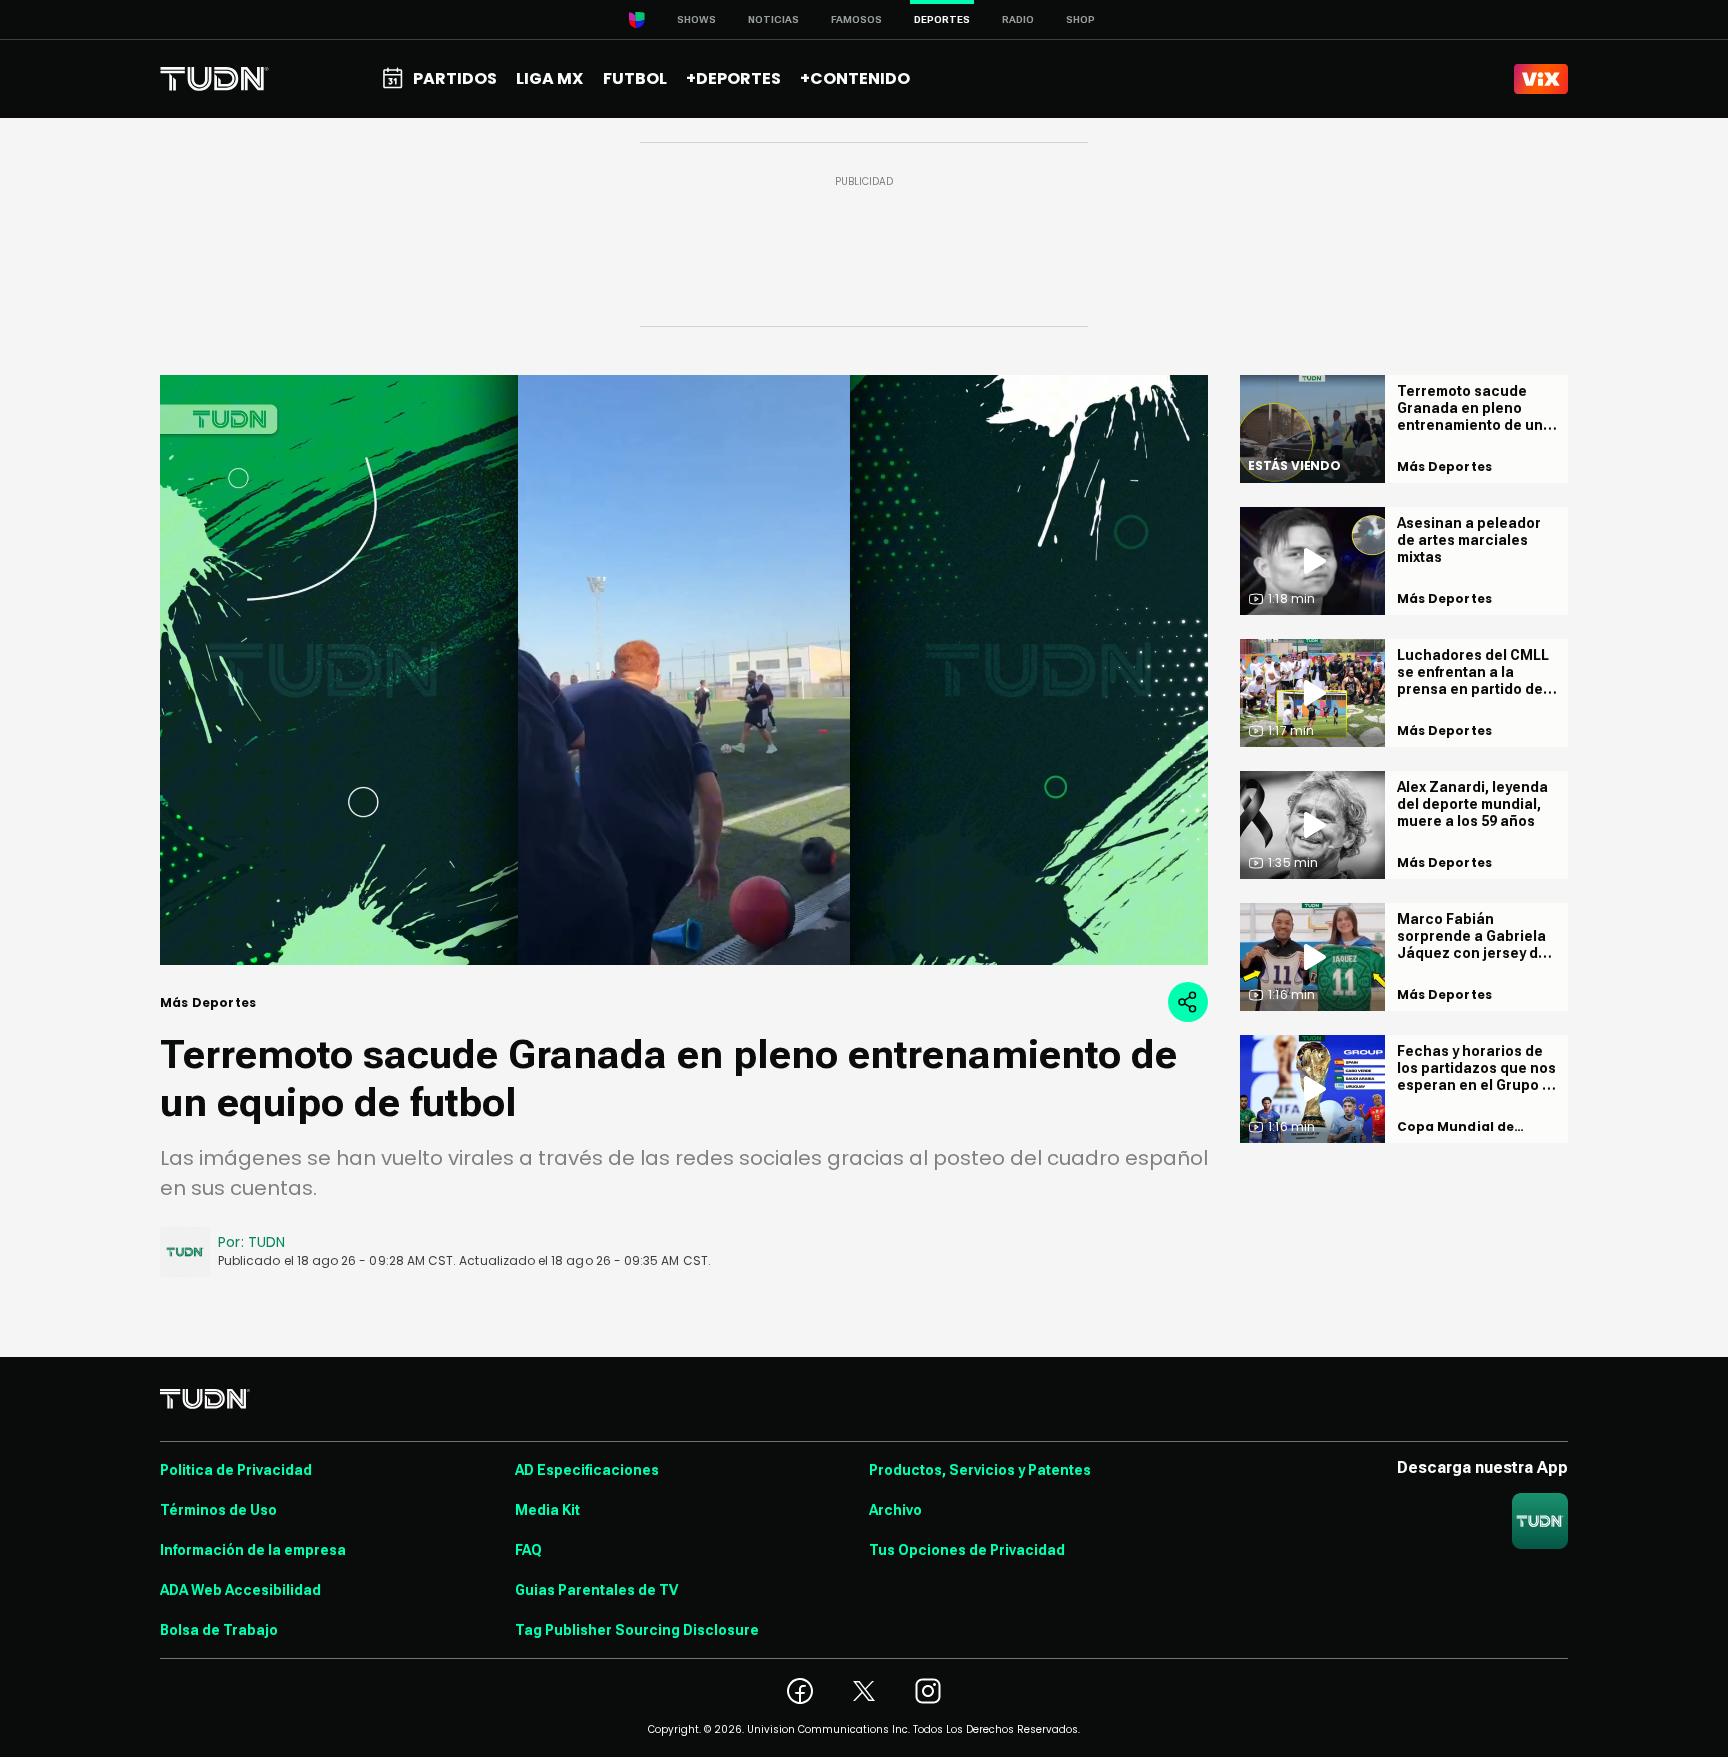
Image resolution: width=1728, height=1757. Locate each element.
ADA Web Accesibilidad (240, 1590)
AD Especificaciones (587, 1470)
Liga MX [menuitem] (549, 78)
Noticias (773, 19)
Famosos (856, 19)
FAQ (528, 1550)
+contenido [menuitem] (855, 78)
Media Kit (547, 1510)
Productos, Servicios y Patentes (980, 1470)
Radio (1018, 19)
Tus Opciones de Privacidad (967, 1550)
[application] (684, 670)
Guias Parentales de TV (596, 1590)
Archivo (895, 1510)
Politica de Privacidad (236, 1470)
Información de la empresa (253, 1550)
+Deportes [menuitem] (733, 78)
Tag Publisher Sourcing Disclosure (637, 1630)
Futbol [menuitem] (635, 78)
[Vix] (1541, 79)
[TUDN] (214, 79)
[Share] (1188, 1002)
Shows (696, 19)
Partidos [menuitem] (455, 78)
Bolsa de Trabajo (219, 1630)
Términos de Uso (218, 1510)
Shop (1080, 19)
